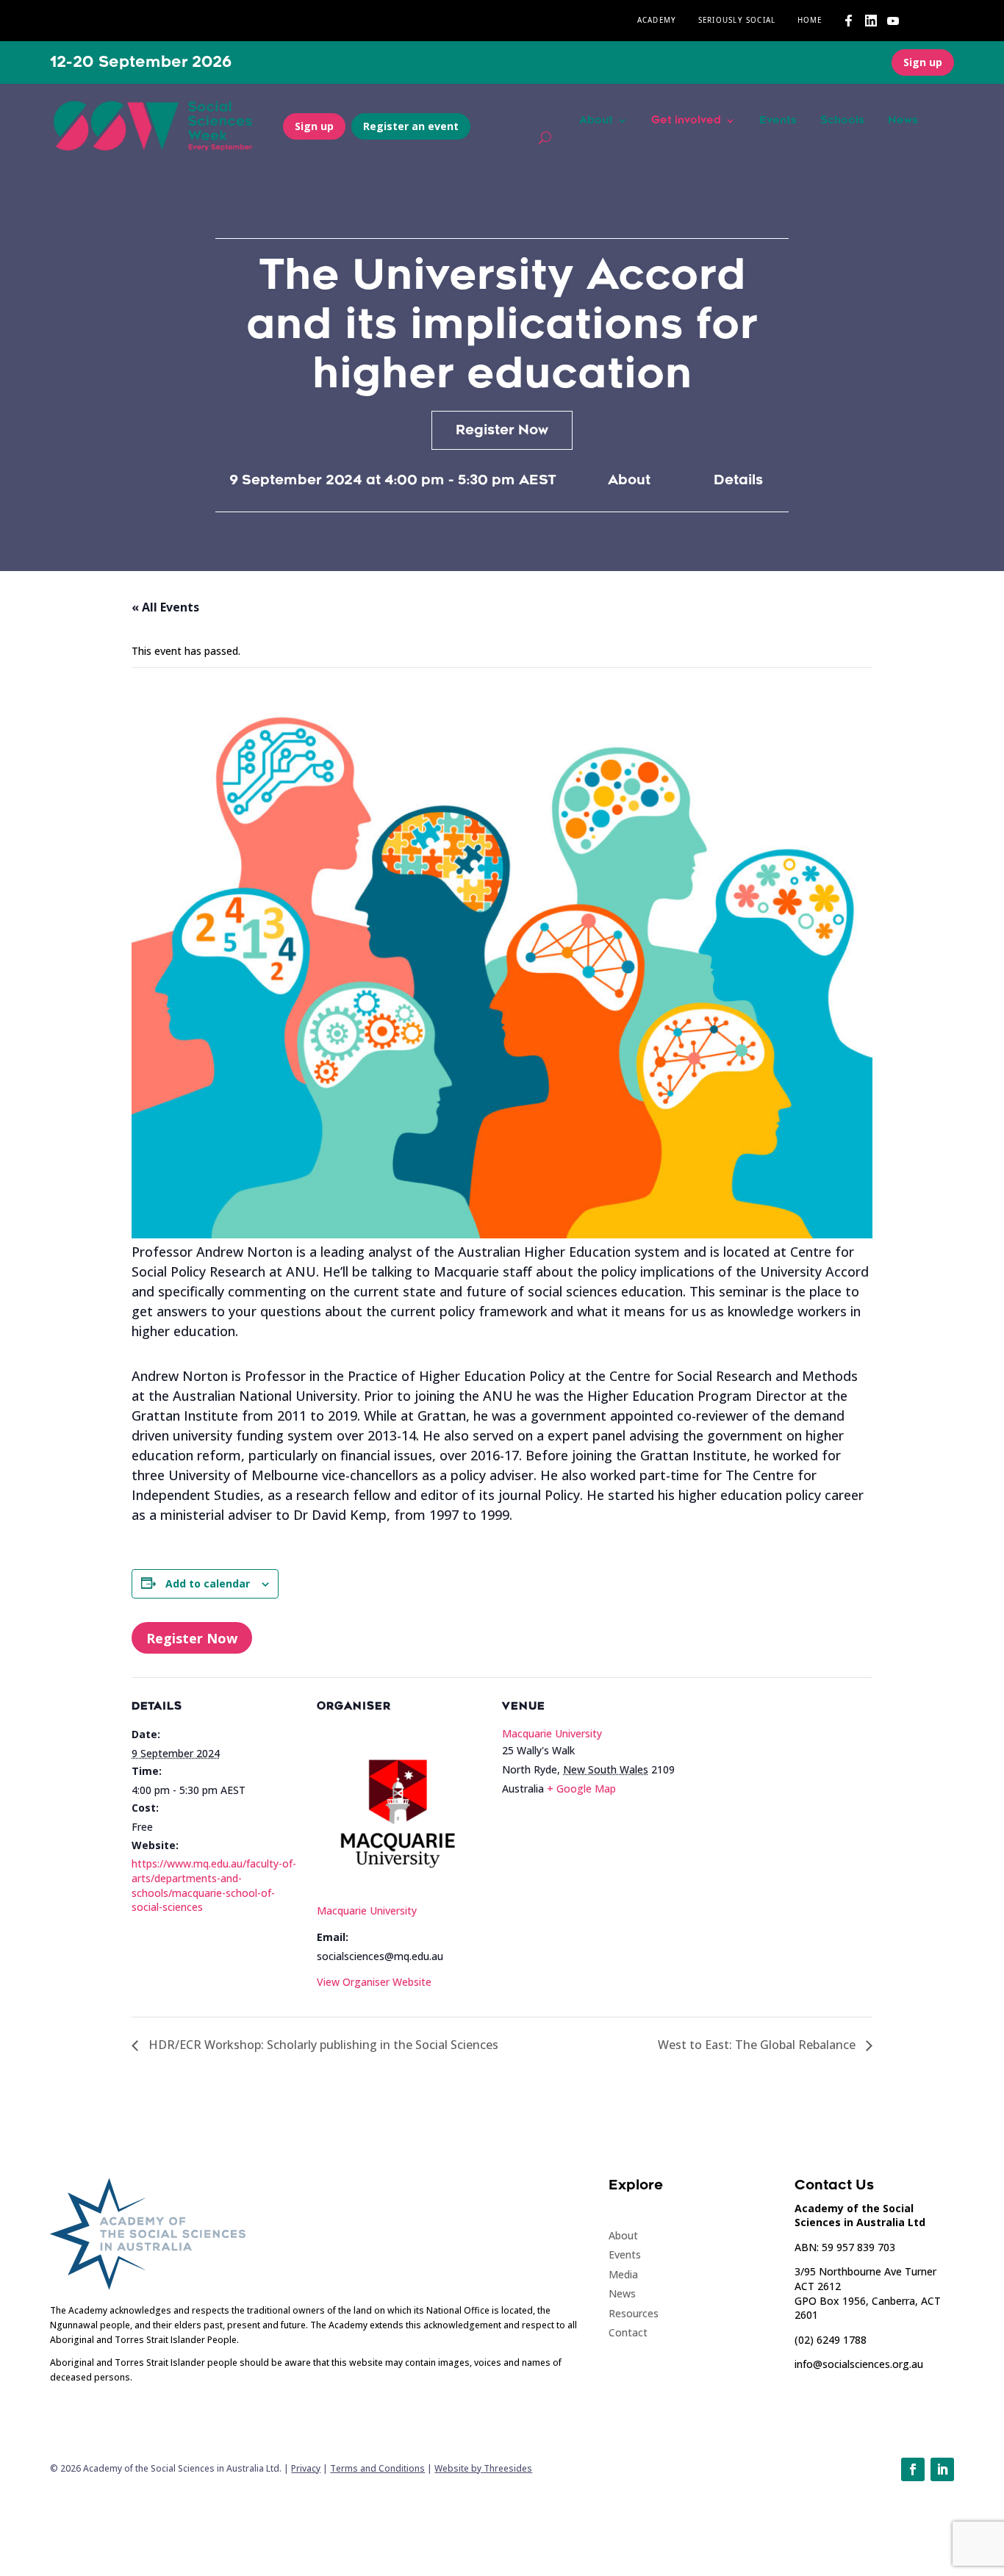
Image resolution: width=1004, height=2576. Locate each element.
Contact (628, 2332)
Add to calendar (208, 1583)
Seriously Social (737, 21)
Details (738, 480)
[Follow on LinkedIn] (942, 2469)
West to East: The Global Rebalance (758, 2045)
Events (778, 121)
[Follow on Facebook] (913, 2469)
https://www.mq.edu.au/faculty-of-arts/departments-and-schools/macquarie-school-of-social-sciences (214, 1885)
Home (810, 21)
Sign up (923, 62)
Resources (634, 2313)
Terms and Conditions (377, 2468)
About (596, 121)
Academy (657, 21)
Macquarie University (367, 1911)
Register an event (411, 126)
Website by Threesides (483, 2468)
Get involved (686, 121)
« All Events (165, 607)
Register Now (502, 430)
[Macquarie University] (401, 1890)
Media (623, 2274)
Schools (842, 121)
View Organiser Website (374, 1982)
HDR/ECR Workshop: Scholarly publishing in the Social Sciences (322, 2045)
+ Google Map (581, 1789)
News (903, 121)
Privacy (306, 2468)
